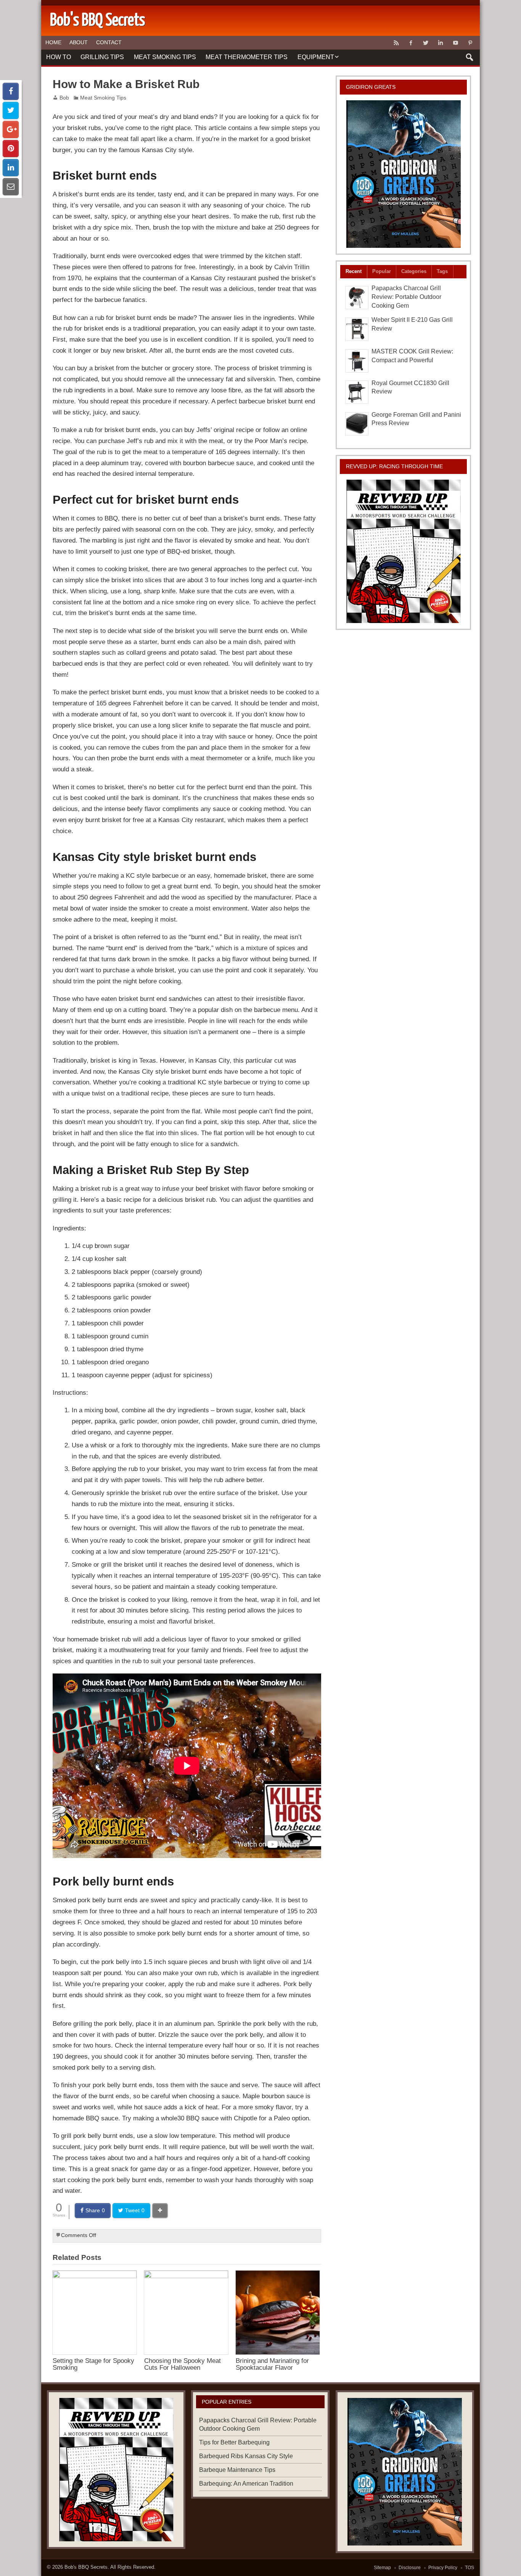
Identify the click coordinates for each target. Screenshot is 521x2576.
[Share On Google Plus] (11, 129)
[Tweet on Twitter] (11, 110)
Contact (109, 42)
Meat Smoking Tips (165, 57)
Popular (382, 271)
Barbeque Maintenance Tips (237, 2470)
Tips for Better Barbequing (234, 2442)
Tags (442, 271)
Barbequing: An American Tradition (246, 2484)
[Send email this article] (11, 187)
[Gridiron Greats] (404, 174)
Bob (64, 98)
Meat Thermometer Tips (247, 57)
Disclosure (410, 2568)
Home (53, 42)
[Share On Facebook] (11, 91)
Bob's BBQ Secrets (86, 2567)
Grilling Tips (102, 57)
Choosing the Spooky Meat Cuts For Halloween (183, 2364)
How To (59, 57)
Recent (354, 271)
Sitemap (382, 2568)
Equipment (316, 57)
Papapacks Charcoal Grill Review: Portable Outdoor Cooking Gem (406, 297)
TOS (470, 2568)
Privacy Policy (443, 2568)
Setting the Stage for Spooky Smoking (93, 2364)
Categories (414, 271)
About (79, 42)
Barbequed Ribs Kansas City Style (246, 2456)
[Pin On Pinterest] (11, 149)
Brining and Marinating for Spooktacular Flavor (272, 2364)
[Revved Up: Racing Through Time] (404, 551)
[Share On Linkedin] (11, 168)
